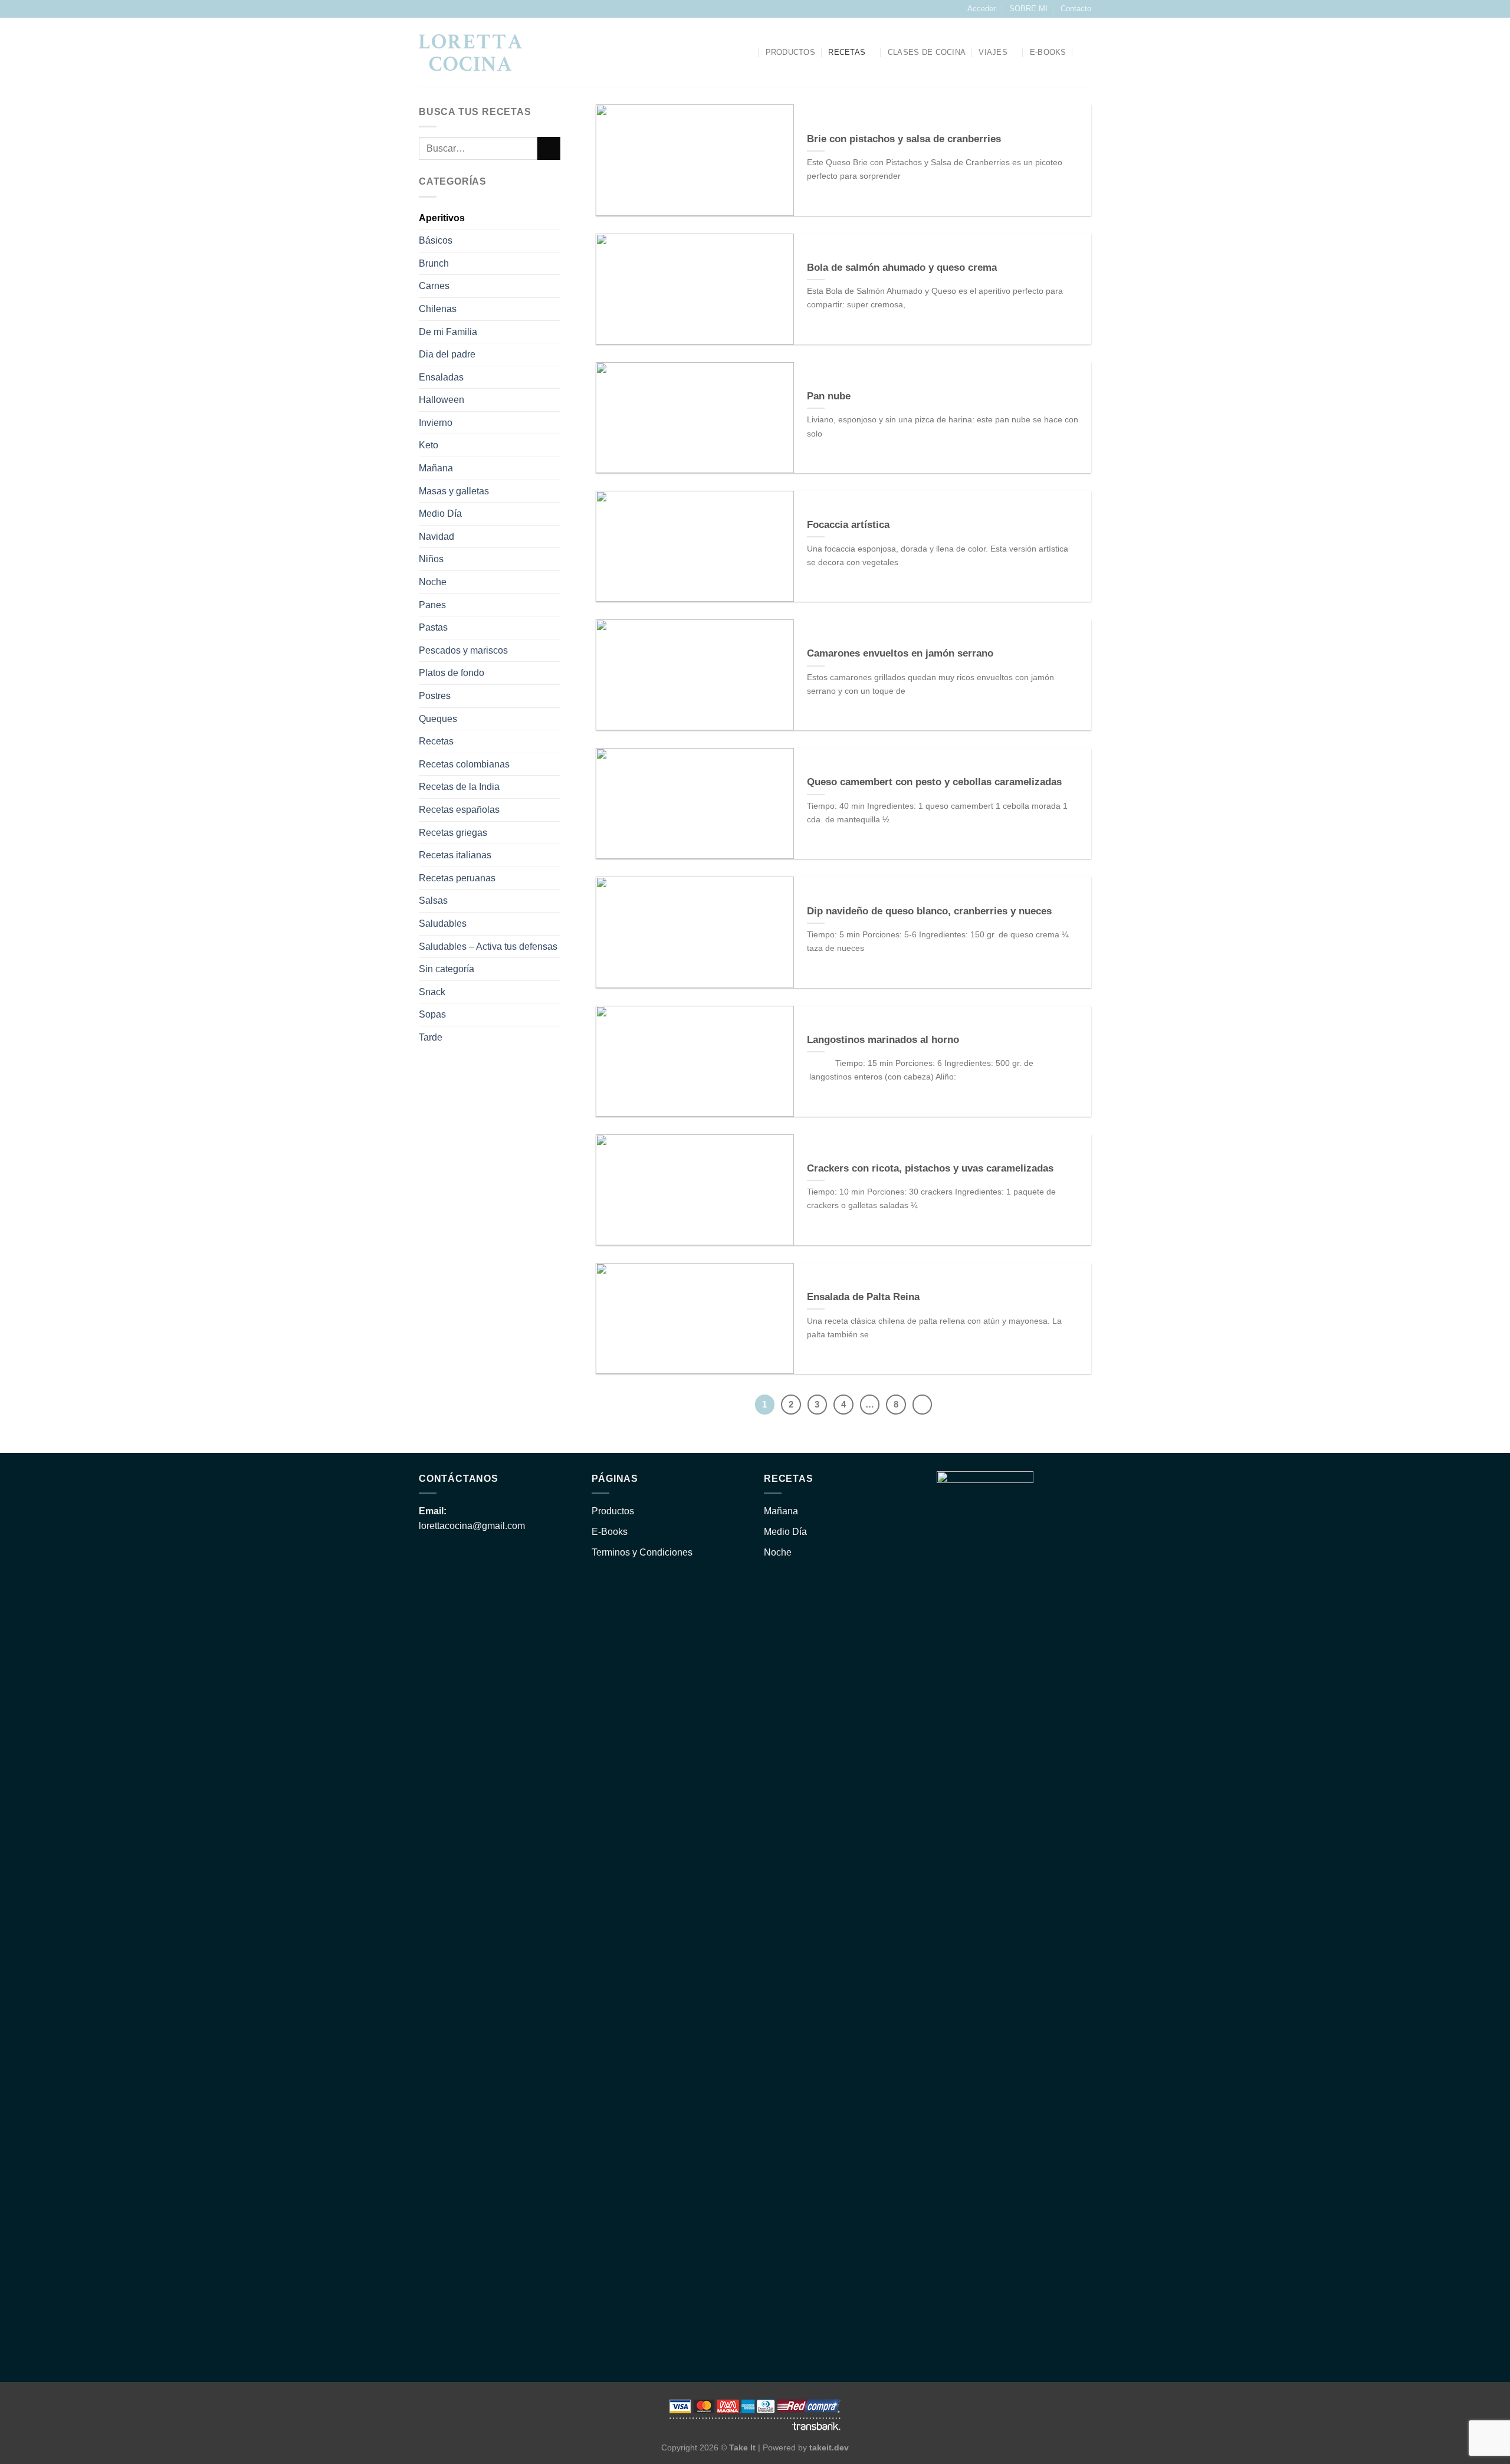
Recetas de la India (459, 787)
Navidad (436, 537)
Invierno (436, 423)
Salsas (433, 901)
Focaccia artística (848, 525)
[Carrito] (1085, 53)
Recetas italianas (455, 856)
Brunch (434, 263)
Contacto (1076, 9)
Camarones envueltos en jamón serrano (900, 653)
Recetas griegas (453, 833)
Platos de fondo (452, 673)
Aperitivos (442, 218)
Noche (433, 583)
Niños (431, 560)
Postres (435, 696)
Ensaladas (441, 377)
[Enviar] (549, 149)
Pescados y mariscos (463, 650)
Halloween (441, 400)
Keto (429, 446)
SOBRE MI (1028, 9)
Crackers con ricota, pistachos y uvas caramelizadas (930, 1168)
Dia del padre (447, 355)
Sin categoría (447, 969)
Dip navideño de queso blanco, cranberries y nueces (929, 911)
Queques (438, 719)
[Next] (923, 1405)
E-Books (610, 1532)
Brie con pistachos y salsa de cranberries (904, 139)
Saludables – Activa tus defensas (488, 946)
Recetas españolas (459, 810)
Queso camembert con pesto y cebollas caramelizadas (934, 782)
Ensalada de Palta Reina (863, 1297)
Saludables (443, 923)
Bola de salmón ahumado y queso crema (902, 268)
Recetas (847, 52)
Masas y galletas (454, 491)
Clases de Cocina (927, 52)
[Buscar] (748, 53)
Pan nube (829, 396)
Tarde (431, 1037)
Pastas (433, 628)
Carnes (434, 286)
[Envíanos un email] (436, 9)
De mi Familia (448, 332)
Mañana (436, 469)
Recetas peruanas (457, 878)
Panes (432, 605)
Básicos (436, 241)
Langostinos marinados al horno (883, 1040)
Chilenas (438, 309)
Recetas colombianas (464, 764)
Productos (790, 52)
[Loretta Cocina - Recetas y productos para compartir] (470, 53)
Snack (432, 992)
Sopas (432, 1015)
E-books (1048, 52)
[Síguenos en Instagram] (425, 9)
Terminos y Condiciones (642, 1552)
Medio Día (440, 514)
